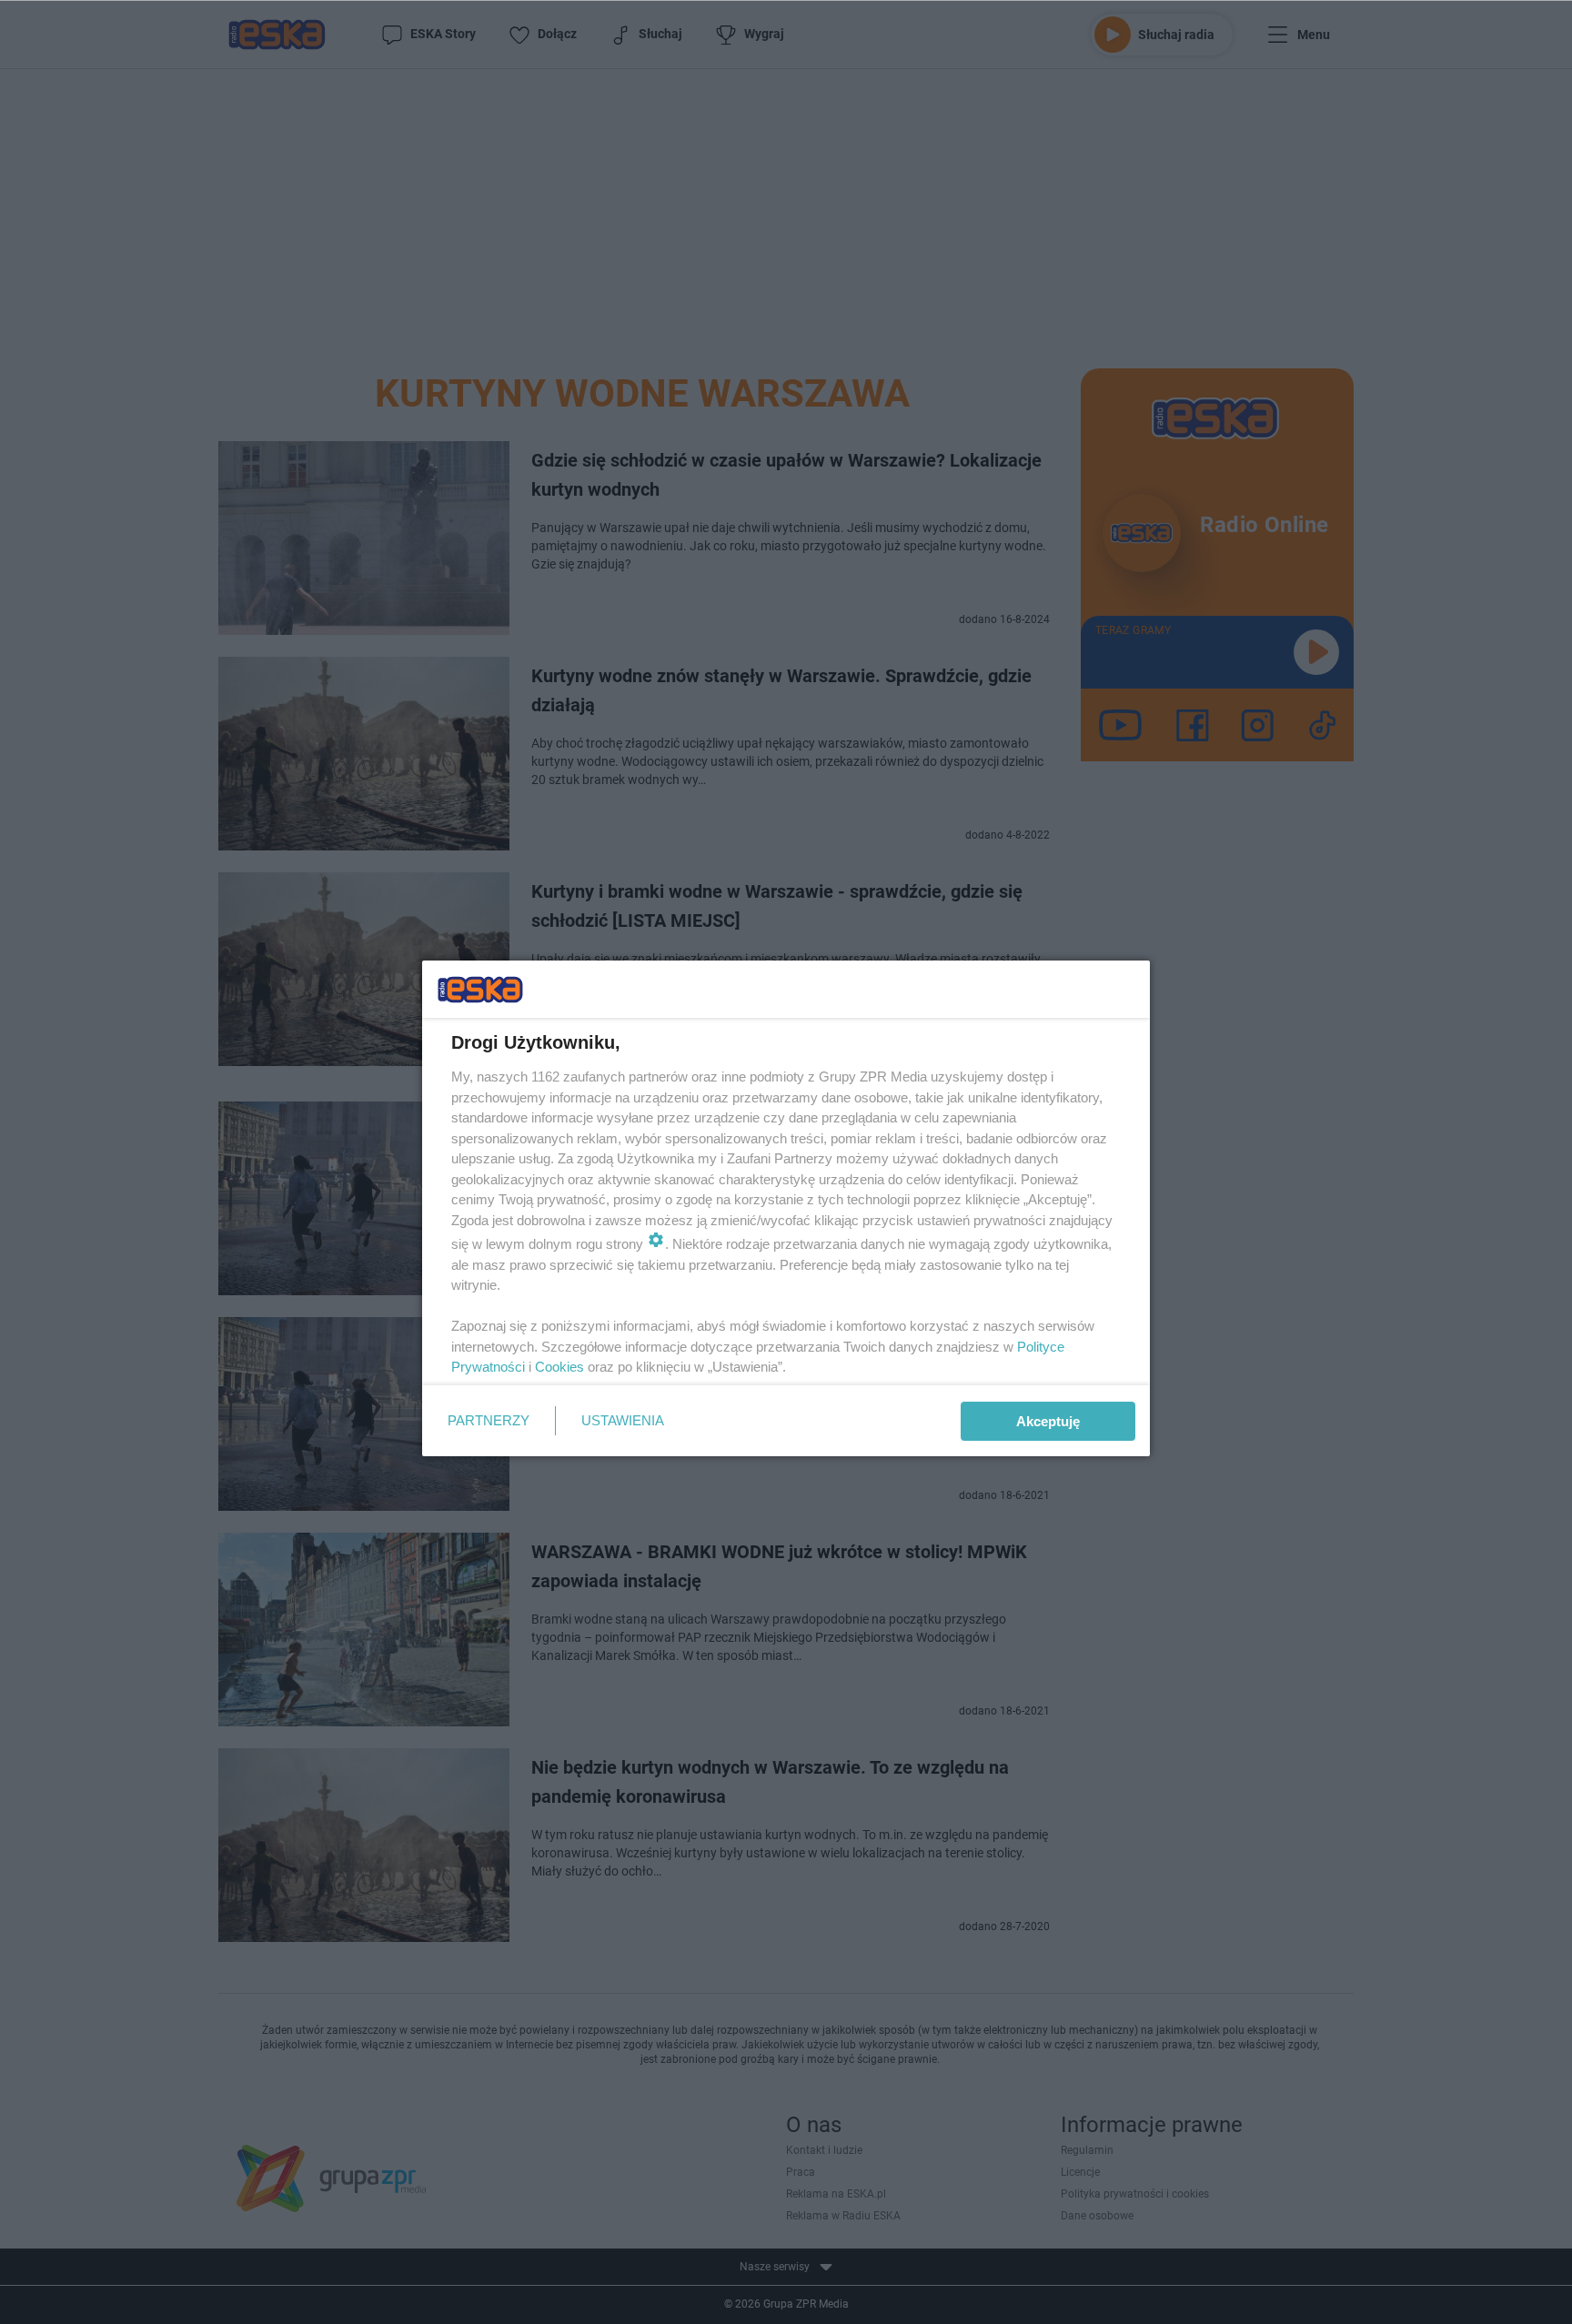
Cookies (559, 1367)
